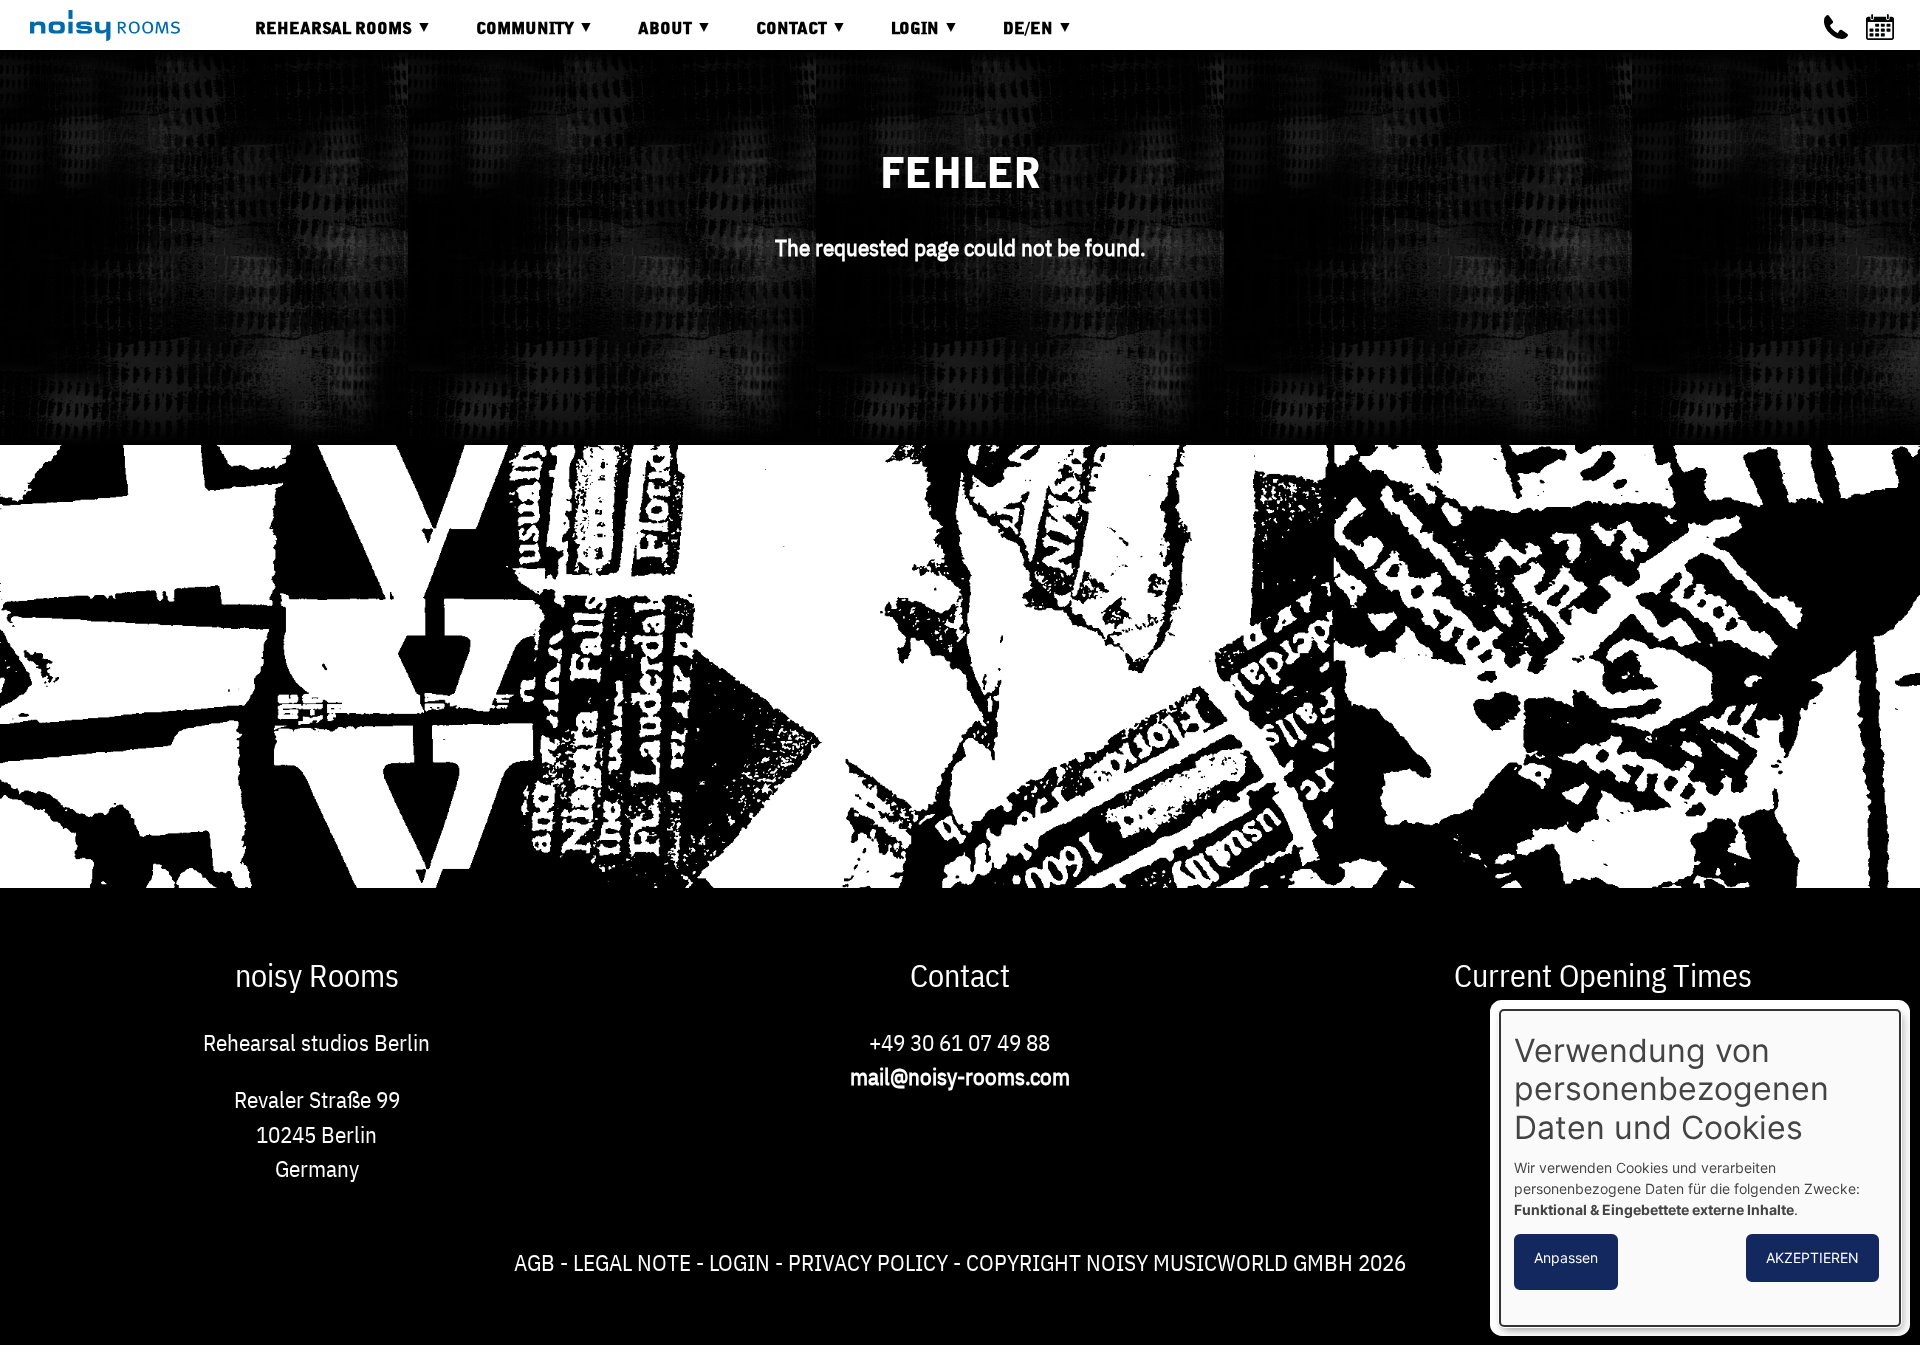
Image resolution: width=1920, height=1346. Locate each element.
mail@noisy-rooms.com (960, 1076)
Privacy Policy (868, 1262)
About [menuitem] (650, 36)
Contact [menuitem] (776, 36)
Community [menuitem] (510, 36)
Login (739, 1262)
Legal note (632, 1262)
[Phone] (1836, 27)
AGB (534, 1262)
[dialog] (1700, 1168)
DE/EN (1013, 36)
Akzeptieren (1812, 1257)
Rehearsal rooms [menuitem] (318, 36)
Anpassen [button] (1566, 1257)
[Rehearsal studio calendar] (1883, 27)
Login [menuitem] (900, 36)
